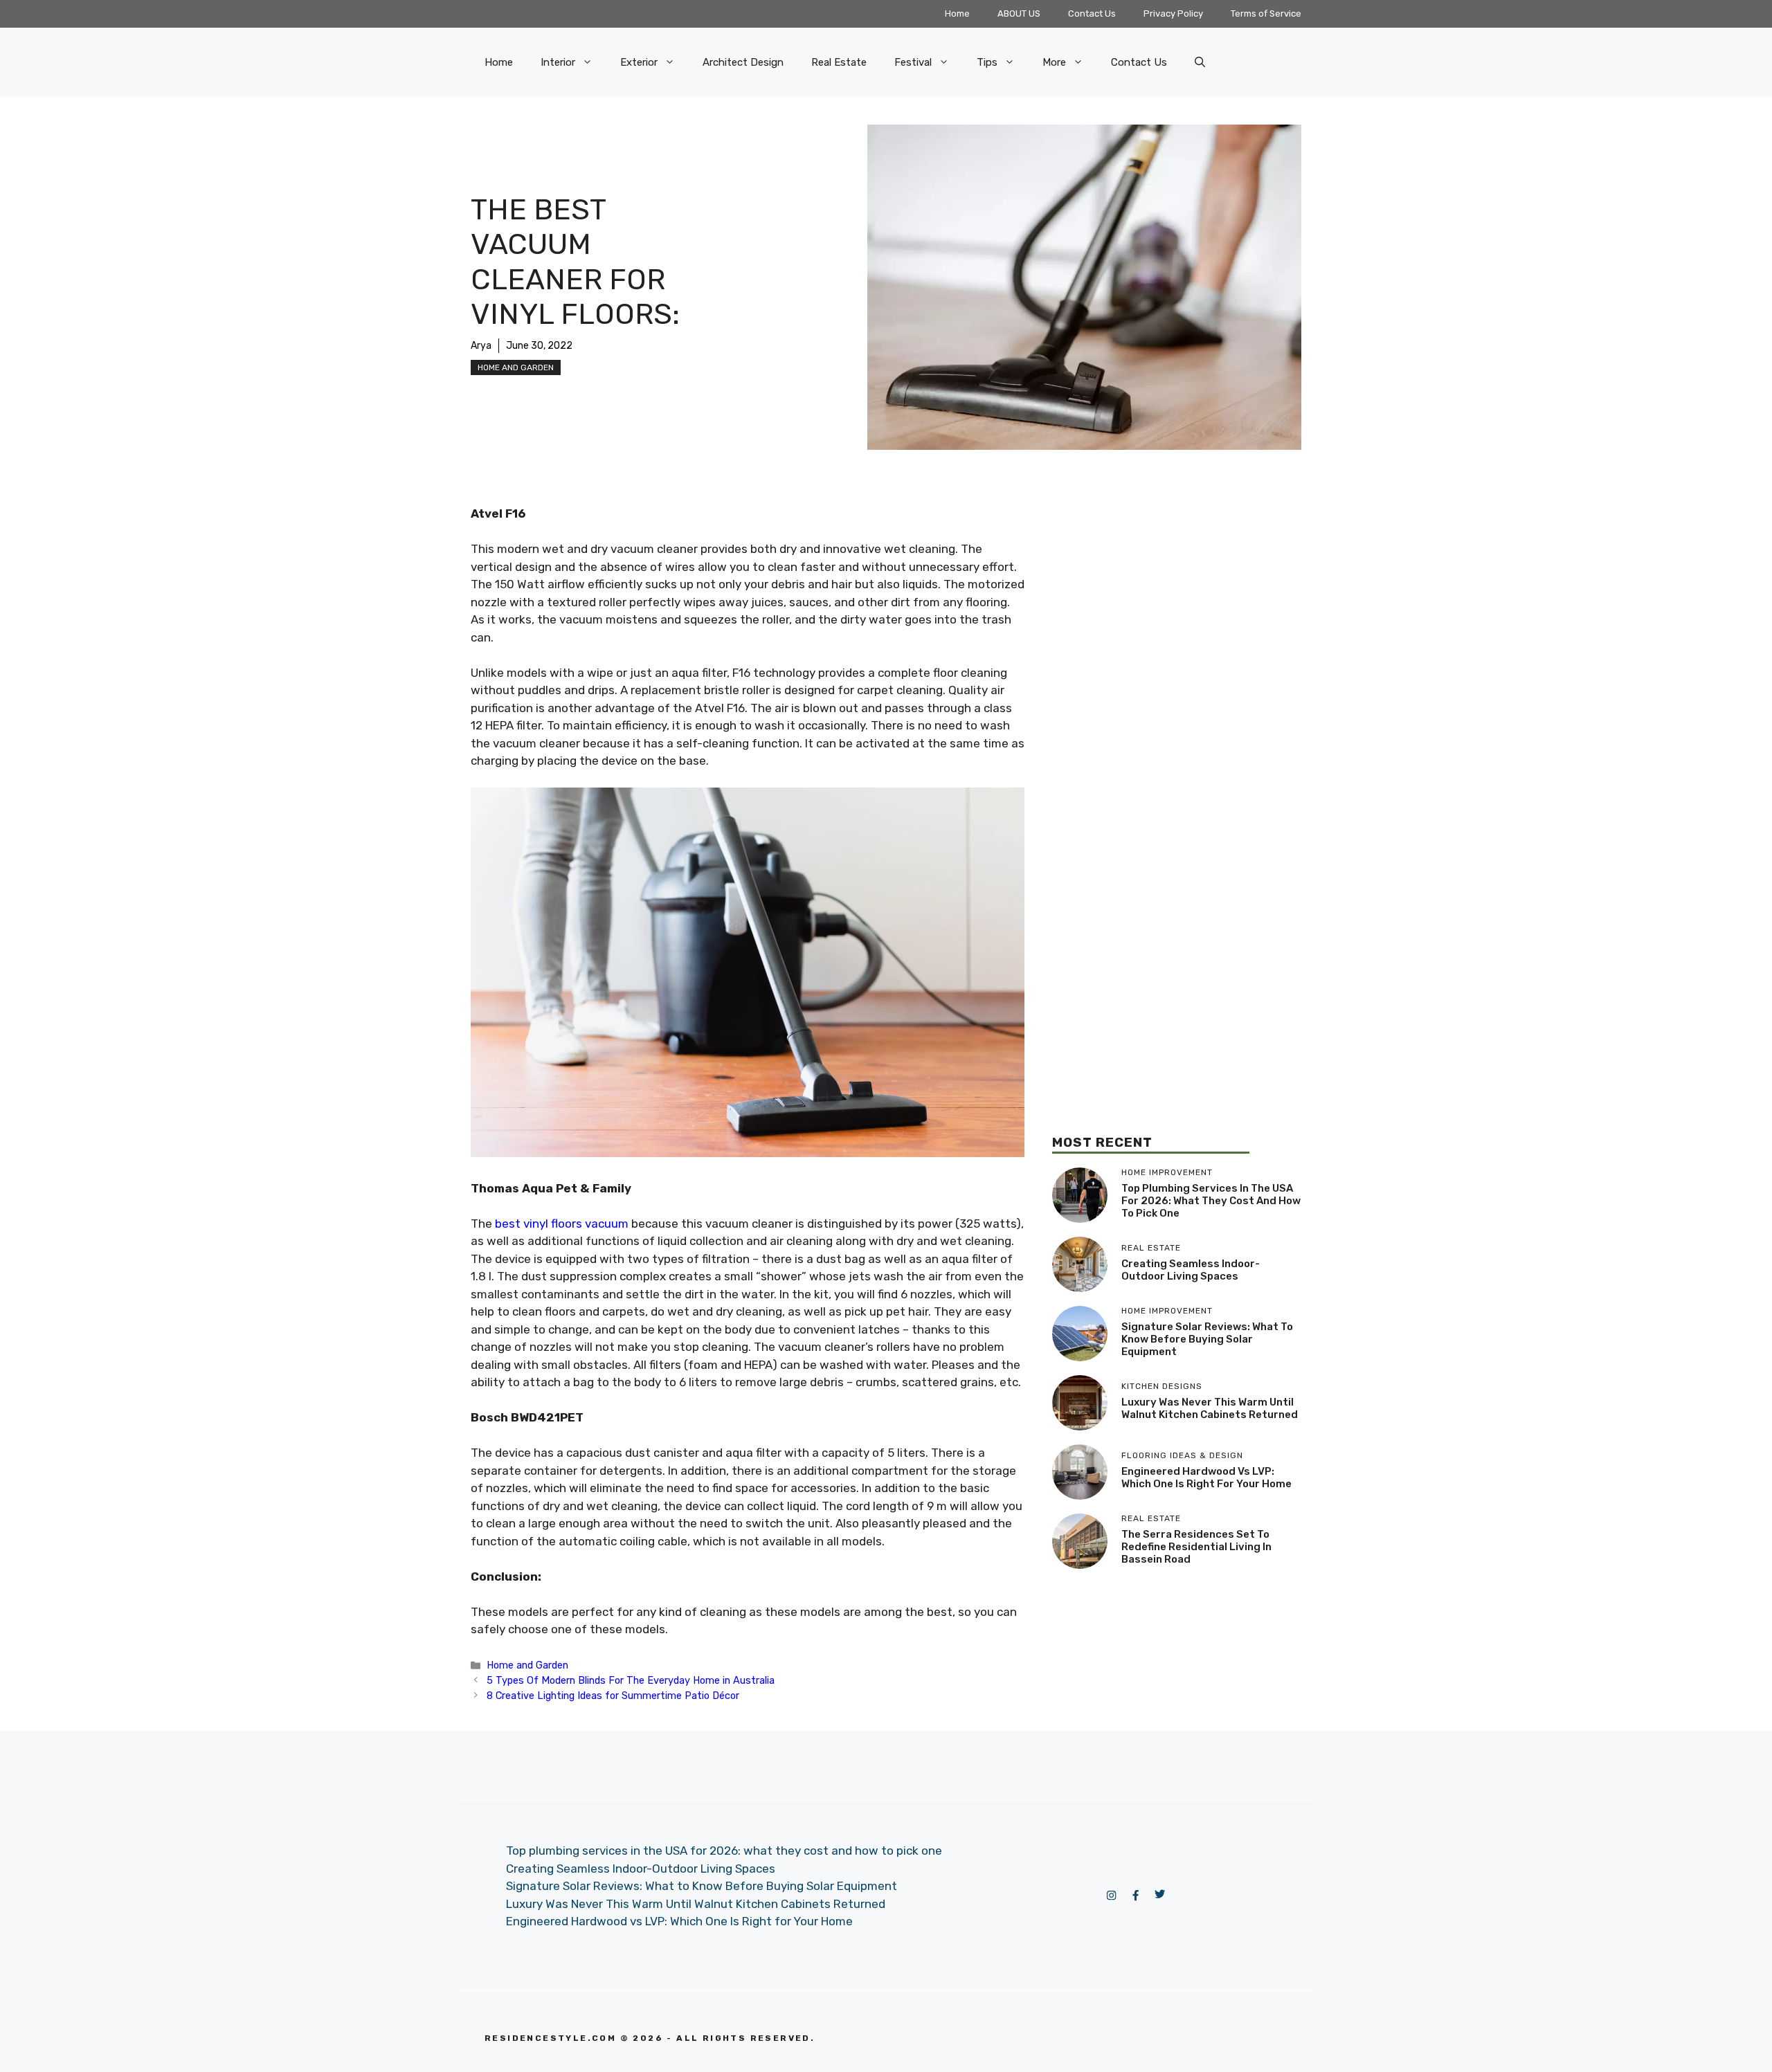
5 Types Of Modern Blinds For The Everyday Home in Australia (631, 1680)
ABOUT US (1019, 13)
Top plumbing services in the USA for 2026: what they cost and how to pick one (1211, 1201)
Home (957, 13)
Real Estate (839, 62)
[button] (1200, 62)
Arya (481, 346)
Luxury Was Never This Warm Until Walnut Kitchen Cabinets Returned (1210, 1408)
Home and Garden (516, 367)
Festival (913, 62)
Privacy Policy (1173, 13)
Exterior (639, 62)
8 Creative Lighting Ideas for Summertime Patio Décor (613, 1696)
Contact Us (1092, 13)
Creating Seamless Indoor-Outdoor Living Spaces (1191, 1270)
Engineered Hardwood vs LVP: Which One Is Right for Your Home (1206, 1478)
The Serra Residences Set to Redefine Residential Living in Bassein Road (1196, 1547)
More (1054, 62)
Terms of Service (1266, 13)
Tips (987, 62)
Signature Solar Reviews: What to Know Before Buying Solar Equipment (1207, 1339)
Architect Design (743, 62)
